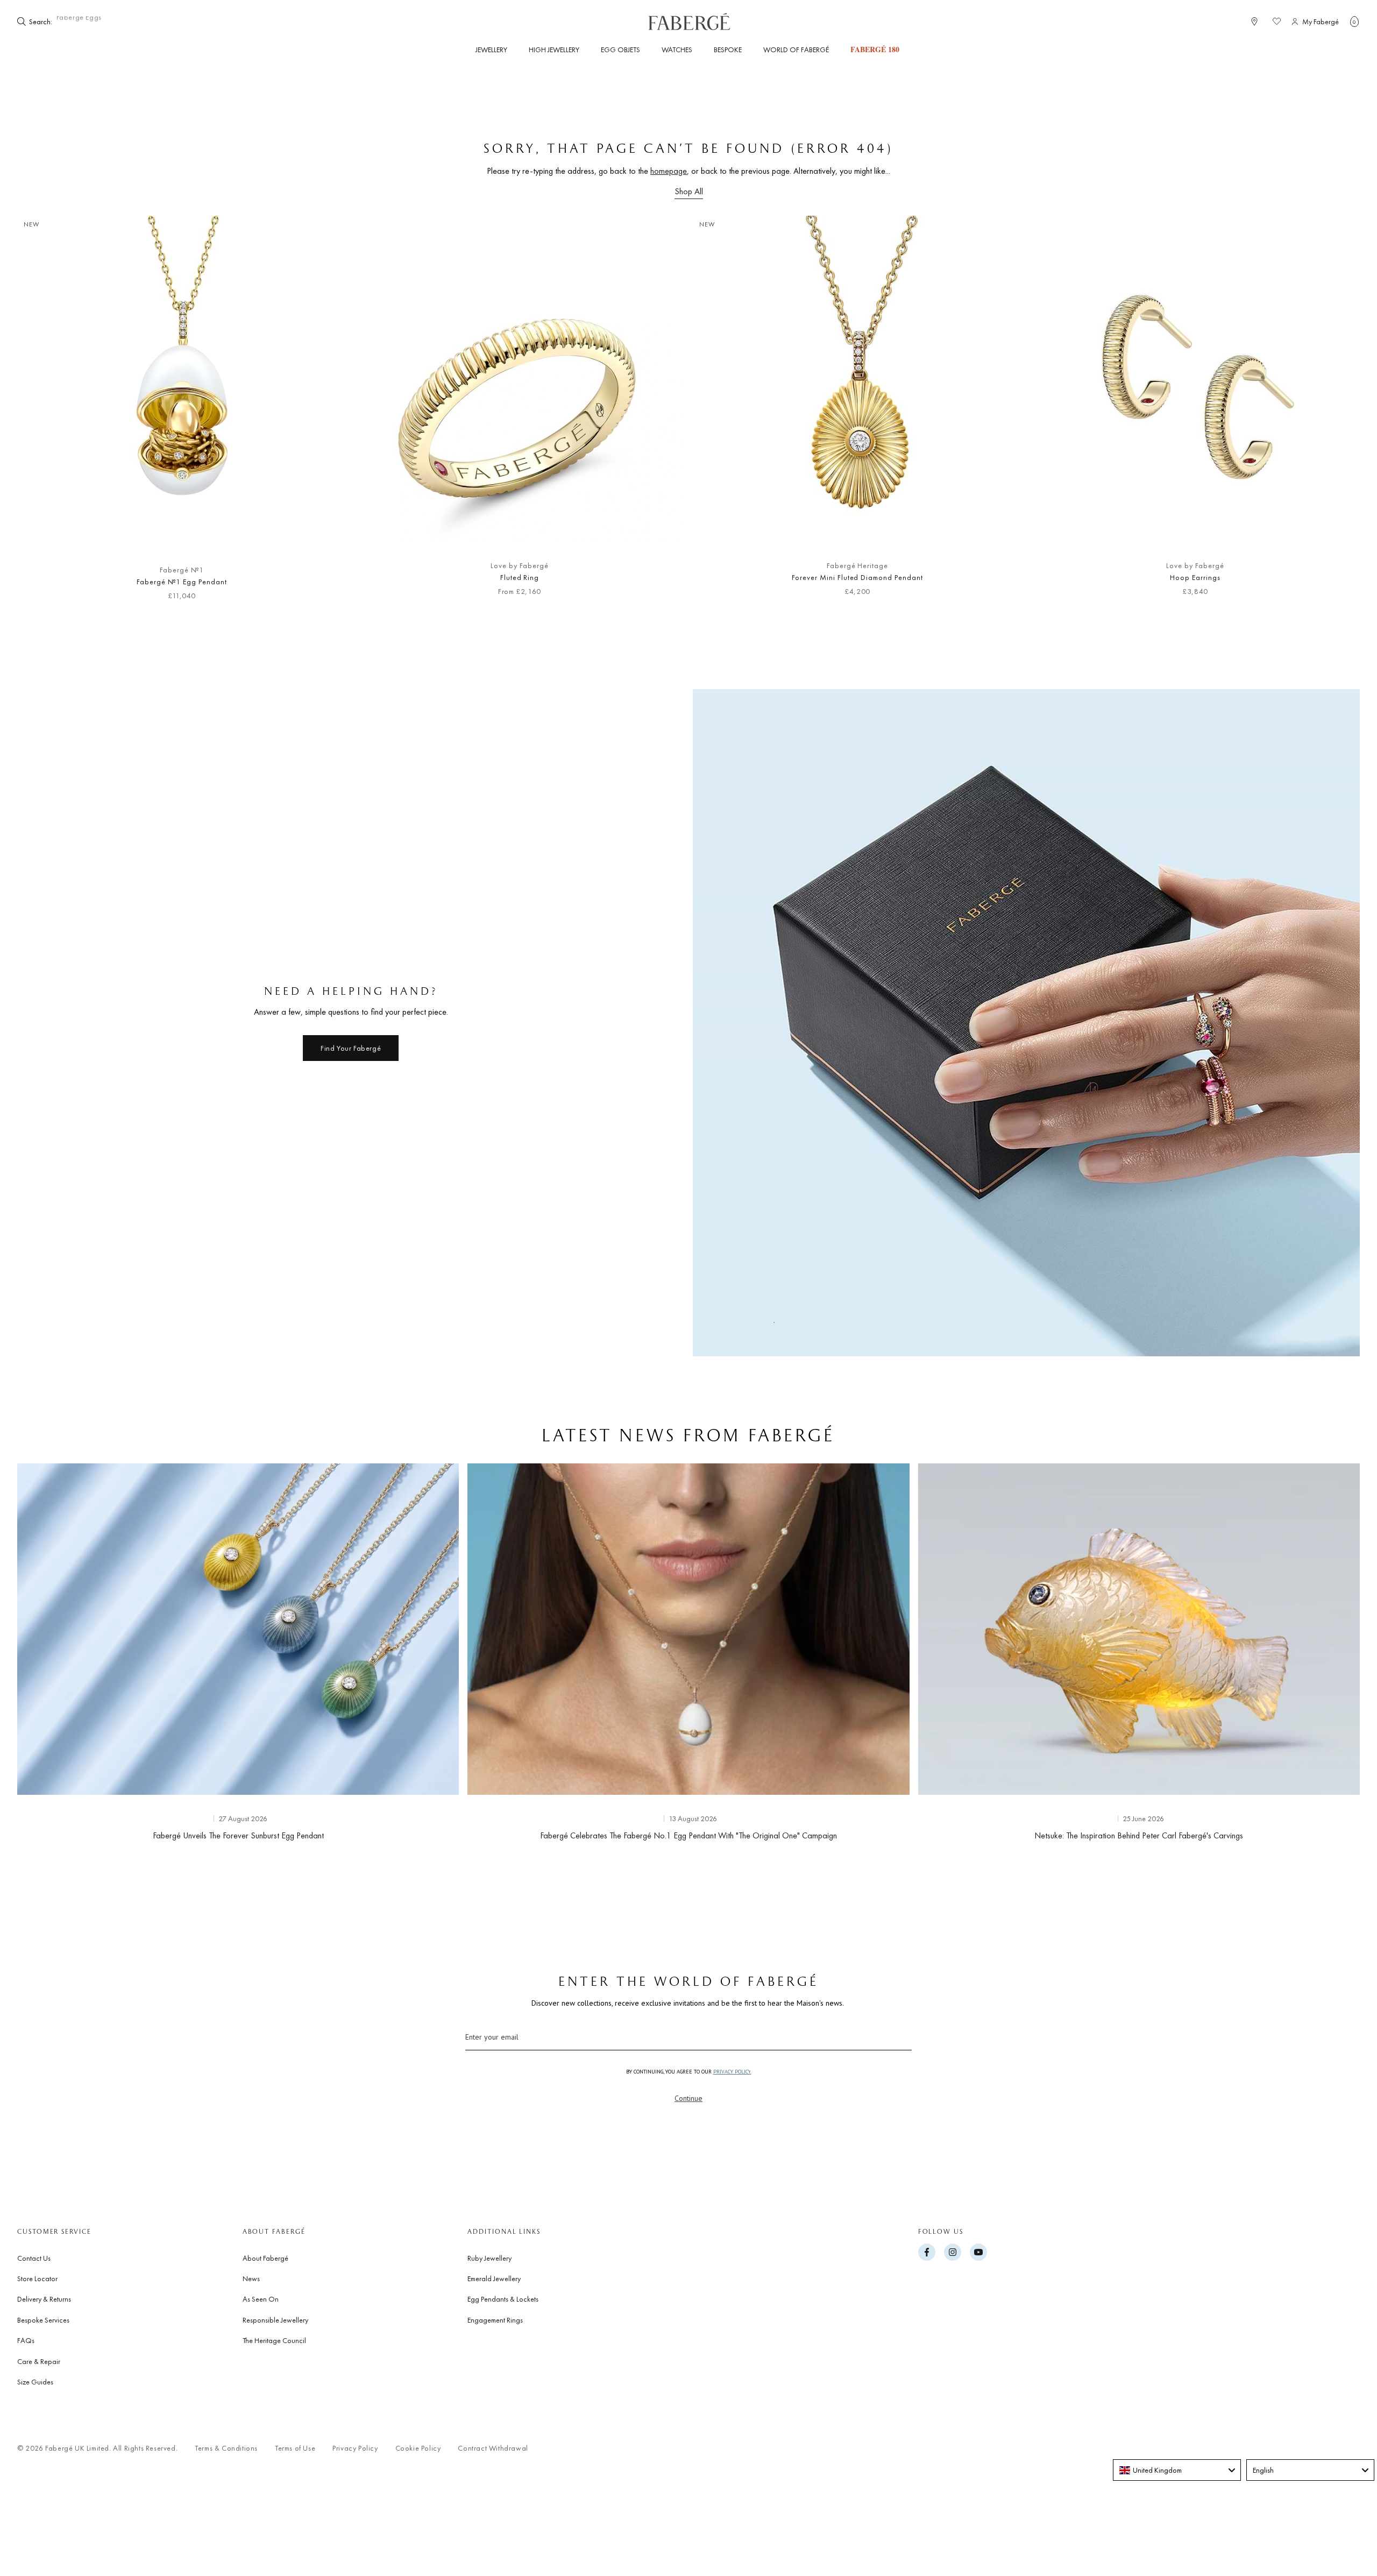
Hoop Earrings (1195, 577)
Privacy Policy (355, 2448)
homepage (669, 171)
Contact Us (34, 2258)
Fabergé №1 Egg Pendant (182, 582)
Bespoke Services (43, 2320)
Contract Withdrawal (493, 2448)
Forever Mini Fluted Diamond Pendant (857, 577)
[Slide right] (1334, 414)
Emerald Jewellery (494, 2278)
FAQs (26, 2340)
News (251, 2278)
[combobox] (87, 22)
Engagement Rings (495, 2320)
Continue (688, 2098)
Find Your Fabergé (351, 1048)
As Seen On (261, 2299)
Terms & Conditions (226, 2448)
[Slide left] (43, 414)
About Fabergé (265, 2258)
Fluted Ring (520, 577)
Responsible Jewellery (275, 2320)
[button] (1354, 22)
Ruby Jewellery (489, 2258)
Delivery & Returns (44, 2299)
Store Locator (37, 2278)
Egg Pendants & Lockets (503, 2299)
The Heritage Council (274, 2340)
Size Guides (35, 2382)
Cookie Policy (418, 2448)
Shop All (689, 191)
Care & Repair (39, 2361)
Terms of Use (295, 2448)
